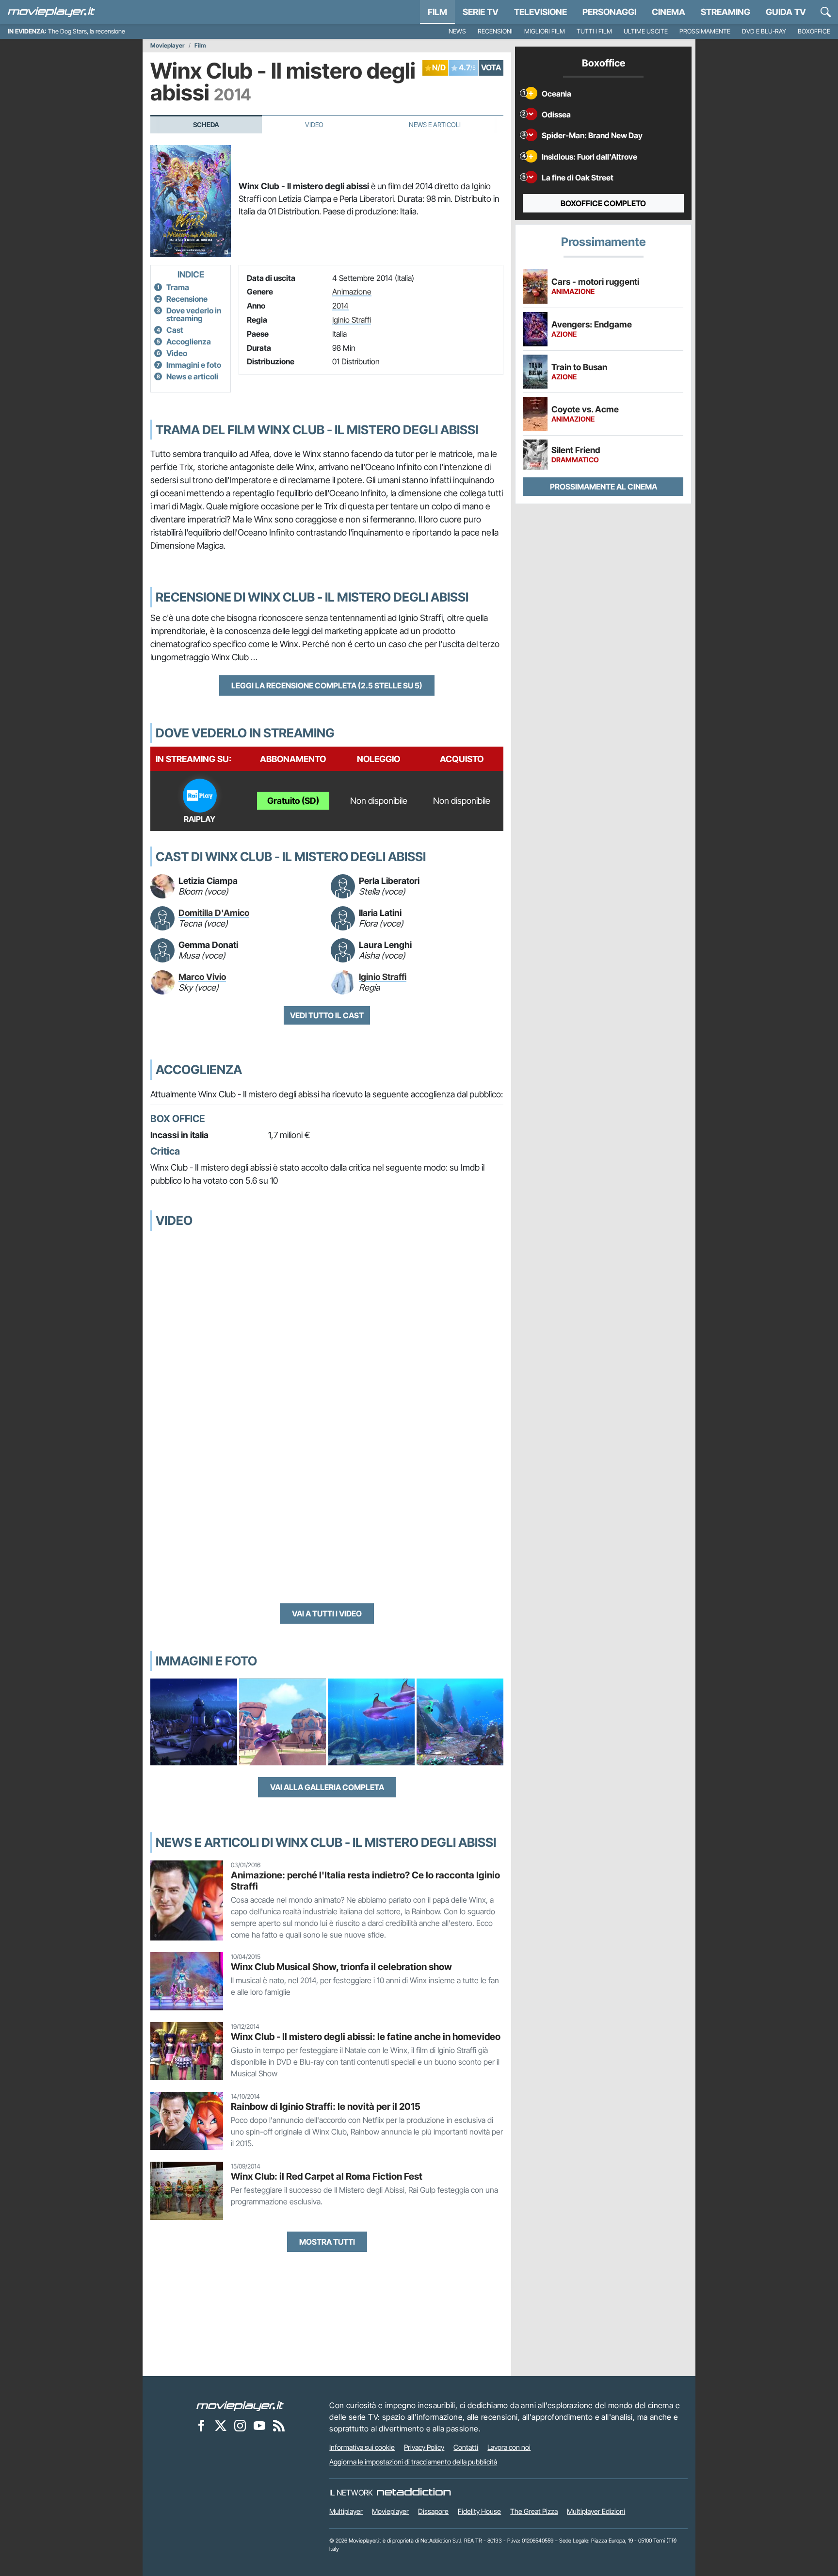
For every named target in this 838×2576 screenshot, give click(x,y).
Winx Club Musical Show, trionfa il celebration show (341, 1967)
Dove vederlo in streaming (194, 314)
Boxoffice (814, 31)
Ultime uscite (646, 31)
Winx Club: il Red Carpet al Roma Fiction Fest (327, 2176)
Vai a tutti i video (327, 1614)
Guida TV (786, 12)
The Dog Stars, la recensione (87, 31)
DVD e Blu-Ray (764, 31)
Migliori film (545, 31)
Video (314, 125)
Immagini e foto (194, 365)
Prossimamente (705, 31)
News (457, 31)
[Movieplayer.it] (51, 12)
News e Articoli (435, 125)
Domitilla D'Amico (214, 913)
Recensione (187, 299)
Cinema (669, 12)
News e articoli (192, 376)
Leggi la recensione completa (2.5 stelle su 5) (327, 685)
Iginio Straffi (352, 320)
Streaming (725, 12)
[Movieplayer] (240, 2405)
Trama (178, 287)
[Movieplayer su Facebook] (201, 2425)
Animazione (352, 292)
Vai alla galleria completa (327, 1787)
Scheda (206, 125)
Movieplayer (168, 46)
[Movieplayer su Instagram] (240, 2425)
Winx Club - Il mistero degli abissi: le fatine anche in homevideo (366, 2037)
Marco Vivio (202, 977)
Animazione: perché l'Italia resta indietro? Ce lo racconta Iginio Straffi (365, 1881)
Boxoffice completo (603, 203)
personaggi (609, 12)
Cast (175, 330)
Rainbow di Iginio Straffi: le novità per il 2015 (326, 2106)
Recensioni (495, 31)
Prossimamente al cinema (604, 487)
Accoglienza (189, 342)
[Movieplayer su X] (221, 2425)
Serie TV (481, 12)
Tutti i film (594, 31)
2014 (340, 306)
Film (437, 12)
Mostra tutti (327, 2242)
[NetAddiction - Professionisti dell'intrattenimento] (414, 2493)
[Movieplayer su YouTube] (259, 2425)
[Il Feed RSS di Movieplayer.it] (279, 2425)
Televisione (540, 12)
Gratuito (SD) (293, 801)
